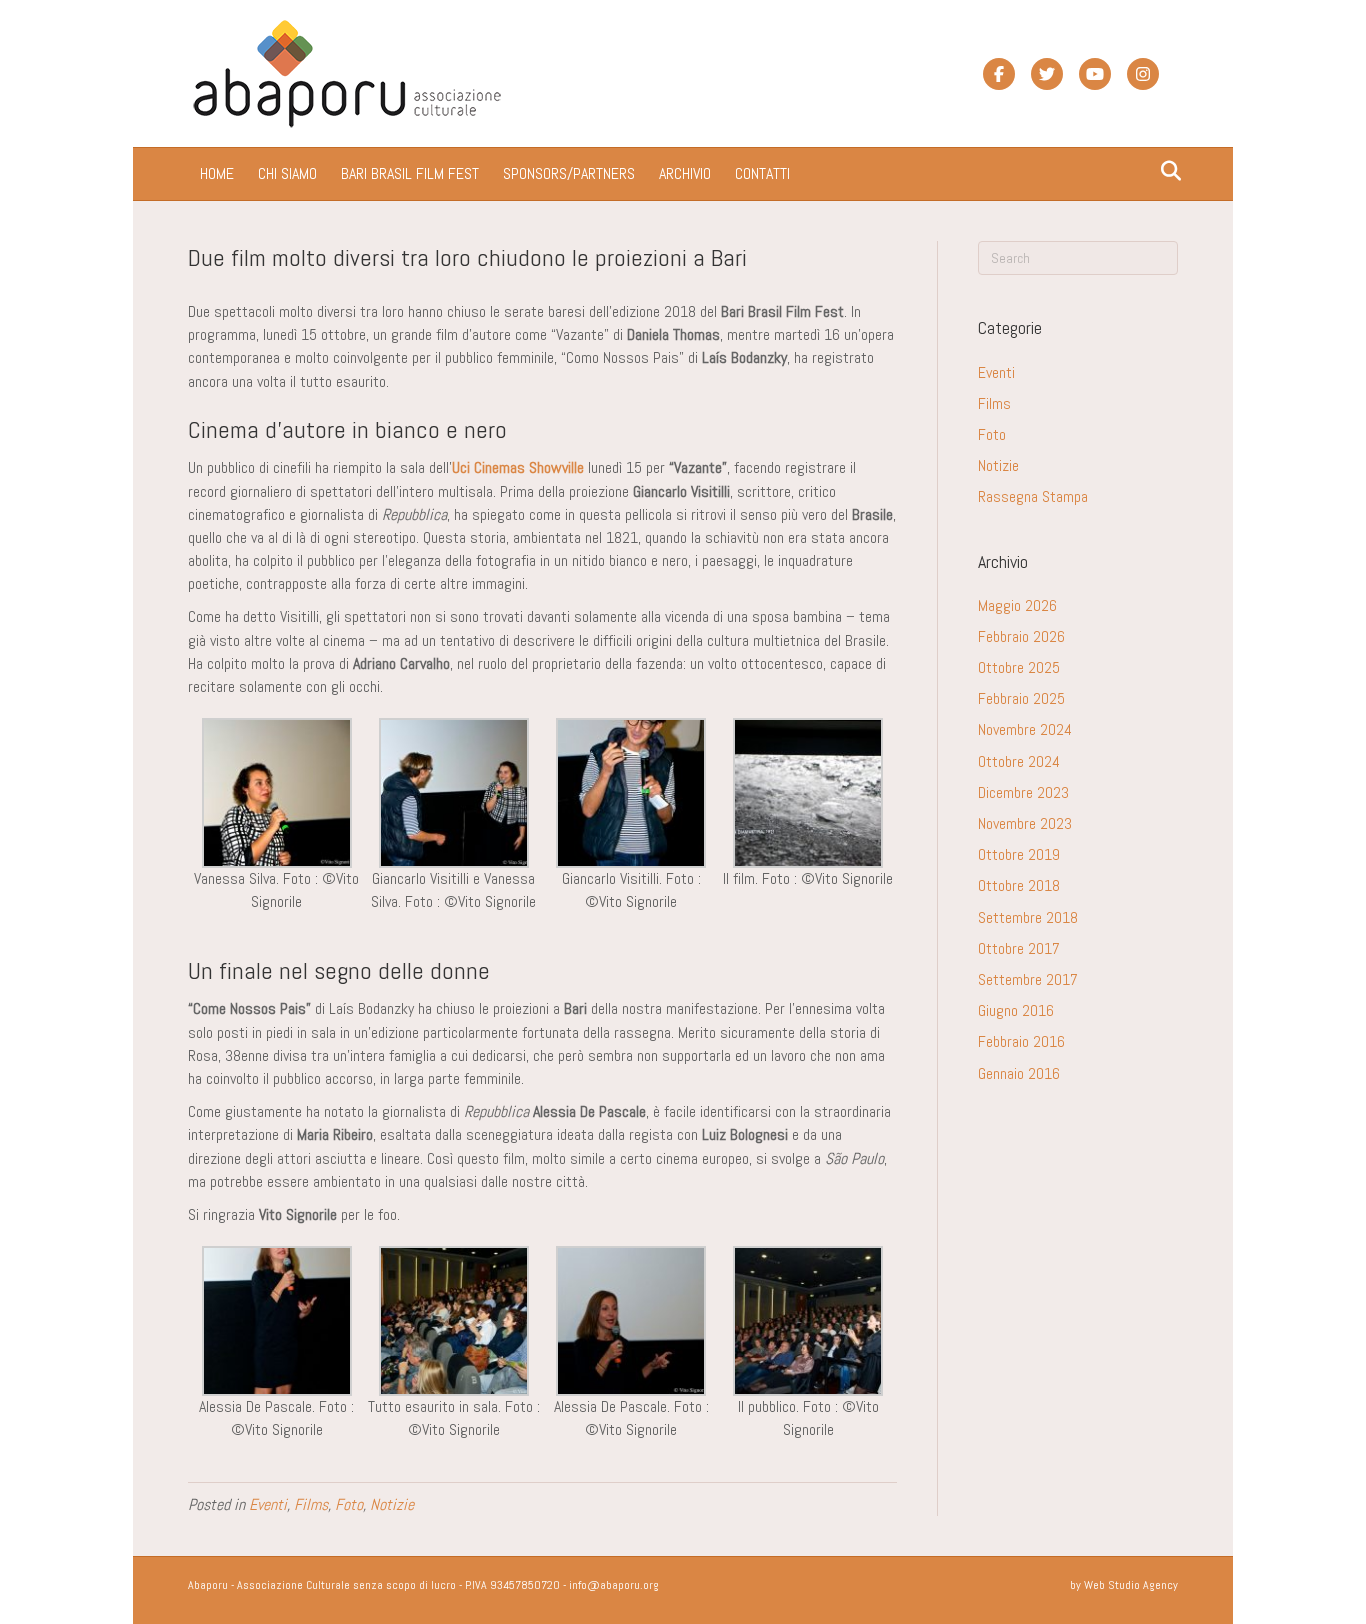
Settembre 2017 (1028, 979)
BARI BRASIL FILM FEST (410, 173)
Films (311, 1504)
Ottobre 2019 (1019, 854)
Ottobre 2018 (1019, 885)
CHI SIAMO (287, 173)
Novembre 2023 (1025, 823)
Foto (349, 1504)
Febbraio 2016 (1021, 1041)
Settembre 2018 (1028, 917)
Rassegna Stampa (1033, 496)
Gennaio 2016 (1019, 1073)
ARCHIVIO (685, 173)
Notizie (392, 1504)
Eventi (268, 1504)
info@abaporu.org (614, 1585)
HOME (217, 173)
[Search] (1165, 171)
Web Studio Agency (1131, 1585)
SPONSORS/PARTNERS (569, 173)
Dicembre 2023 (1023, 792)
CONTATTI (762, 173)
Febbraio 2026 (1021, 636)
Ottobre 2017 (1019, 948)
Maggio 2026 (1017, 605)
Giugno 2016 (1016, 1010)
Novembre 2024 (1025, 729)
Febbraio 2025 (1021, 698)
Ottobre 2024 (1019, 761)
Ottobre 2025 (1019, 667)
